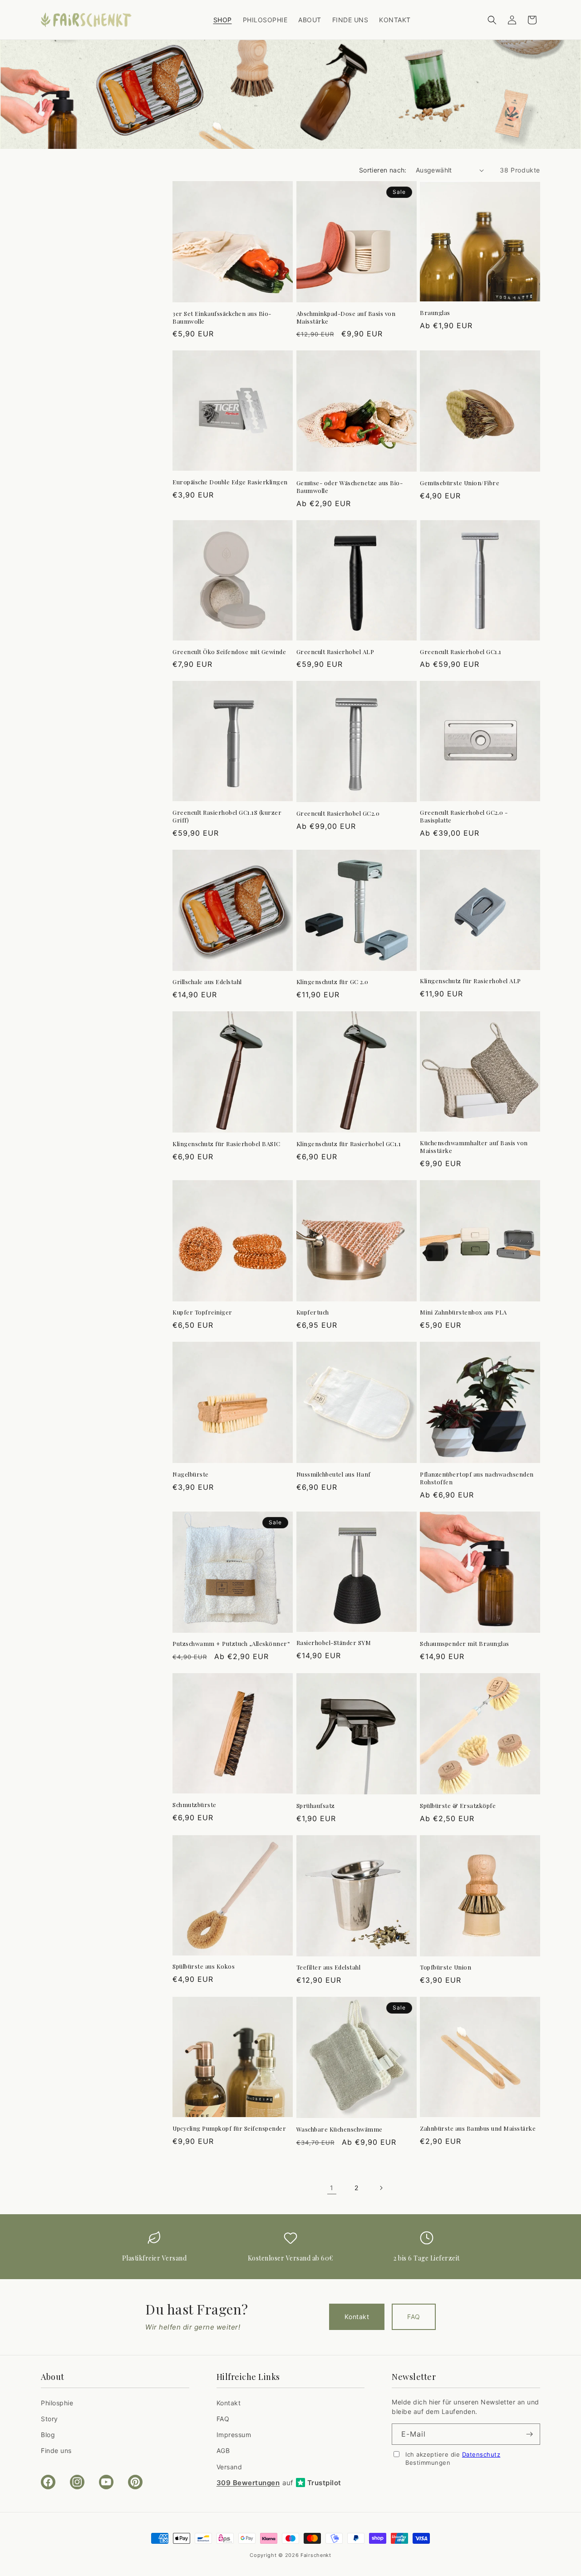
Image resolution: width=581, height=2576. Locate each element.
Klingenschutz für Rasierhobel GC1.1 (349, 1144)
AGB (223, 2450)
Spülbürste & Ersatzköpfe (458, 1806)
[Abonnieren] (530, 2434)
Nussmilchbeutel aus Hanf (334, 1474)
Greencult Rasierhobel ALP (335, 652)
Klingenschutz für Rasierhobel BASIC (226, 1144)
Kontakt (357, 2317)
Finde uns (56, 2450)
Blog (48, 2435)
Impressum (234, 2435)
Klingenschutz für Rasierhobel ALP (470, 981)
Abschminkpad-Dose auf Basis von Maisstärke (346, 318)
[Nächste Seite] (381, 2188)
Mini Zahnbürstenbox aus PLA (463, 1312)
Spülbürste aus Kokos (204, 1966)
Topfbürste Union (446, 1967)
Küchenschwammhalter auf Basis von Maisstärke (474, 1147)
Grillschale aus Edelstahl (207, 982)
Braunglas (435, 313)
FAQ (414, 2317)
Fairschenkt (316, 2555)
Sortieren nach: (383, 170)
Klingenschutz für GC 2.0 (332, 982)
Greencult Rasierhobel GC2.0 (338, 813)
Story (49, 2419)
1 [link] (332, 2188)
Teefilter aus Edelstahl (329, 1967)
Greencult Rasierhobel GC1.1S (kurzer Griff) (227, 816)
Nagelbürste (191, 1474)
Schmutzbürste (194, 1805)
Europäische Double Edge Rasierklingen (230, 482)
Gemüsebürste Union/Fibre (460, 483)
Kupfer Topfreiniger (202, 1312)
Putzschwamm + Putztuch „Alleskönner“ (231, 1644)
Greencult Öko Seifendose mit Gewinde (229, 652)
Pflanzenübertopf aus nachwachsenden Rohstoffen (477, 1478)
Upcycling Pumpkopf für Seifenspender (229, 2128)
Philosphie (57, 2403)
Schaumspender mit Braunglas (465, 1644)
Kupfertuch (313, 1312)
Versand (229, 2467)
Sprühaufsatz (316, 1806)
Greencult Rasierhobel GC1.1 (461, 652)
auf (279, 2483)
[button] (492, 20)
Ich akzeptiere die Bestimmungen (453, 2458)
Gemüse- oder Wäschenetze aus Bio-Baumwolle (350, 487)
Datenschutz (481, 2454)
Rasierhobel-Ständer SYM (334, 1643)
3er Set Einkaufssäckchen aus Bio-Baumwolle (222, 318)
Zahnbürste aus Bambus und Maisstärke (478, 2128)
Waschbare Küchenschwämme (340, 2129)
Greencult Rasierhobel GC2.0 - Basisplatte (464, 816)
